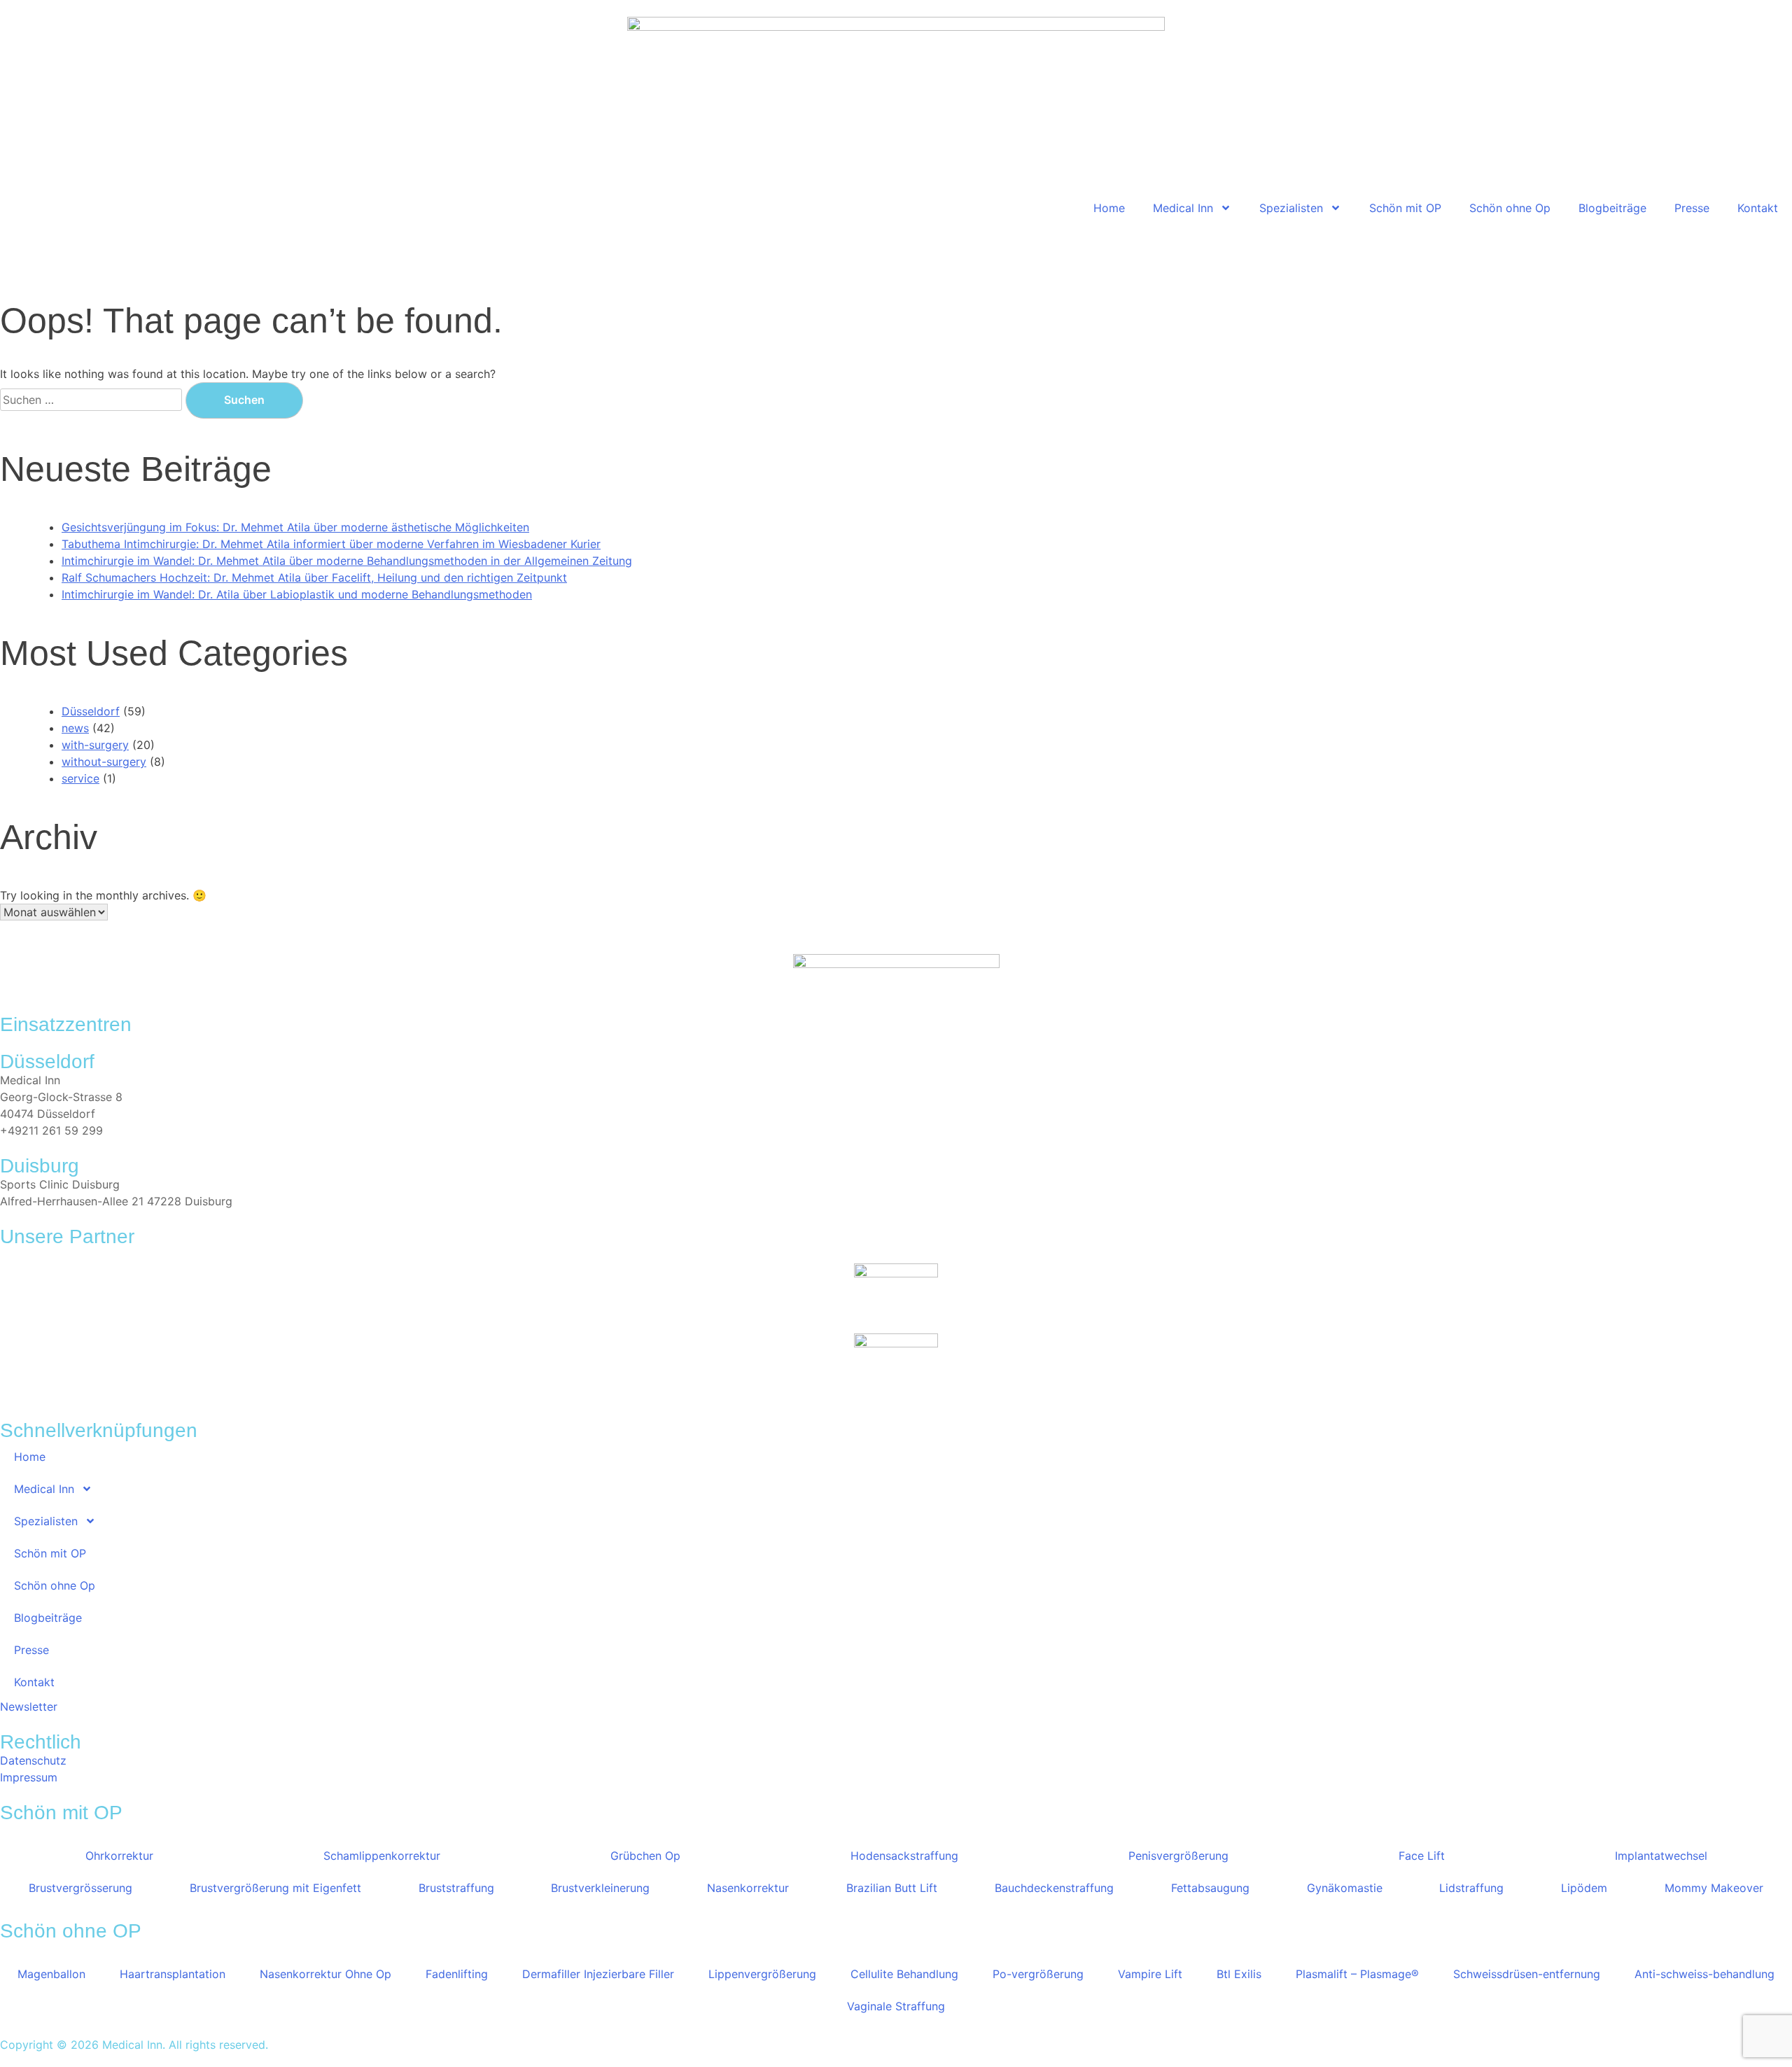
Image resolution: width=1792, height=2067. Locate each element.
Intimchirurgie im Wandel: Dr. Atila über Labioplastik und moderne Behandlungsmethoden (297, 594)
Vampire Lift (1150, 1974)
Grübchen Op (645, 1856)
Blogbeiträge (1612, 208)
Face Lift (1422, 1856)
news (75, 728)
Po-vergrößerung (1038, 1974)
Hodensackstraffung (904, 1856)
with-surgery (95, 745)
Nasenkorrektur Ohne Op (325, 1974)
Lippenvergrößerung (762, 1974)
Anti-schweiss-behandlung (1704, 1974)
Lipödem (1584, 1888)
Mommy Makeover (1714, 1888)
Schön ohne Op (1510, 208)
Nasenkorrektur (748, 1888)
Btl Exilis (1239, 1974)
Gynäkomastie (1345, 1888)
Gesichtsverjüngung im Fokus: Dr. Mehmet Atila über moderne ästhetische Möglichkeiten (295, 527)
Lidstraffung (1471, 1888)
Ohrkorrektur (119, 1856)
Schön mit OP (1405, 208)
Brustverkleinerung (600, 1888)
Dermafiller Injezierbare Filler (598, 1974)
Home (1109, 208)
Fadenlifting (457, 1974)
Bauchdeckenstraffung (1054, 1888)
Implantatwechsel (1661, 1856)
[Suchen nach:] (93, 400)
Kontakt (1758, 208)
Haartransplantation (173, 1974)
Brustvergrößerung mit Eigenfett (275, 1888)
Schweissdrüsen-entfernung (1527, 1974)
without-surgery (104, 762)
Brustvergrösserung (80, 1888)
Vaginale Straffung (896, 2006)
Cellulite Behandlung (904, 1974)
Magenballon (51, 1974)
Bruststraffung (456, 1888)
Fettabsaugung (1210, 1888)
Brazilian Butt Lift (892, 1888)
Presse (1692, 208)
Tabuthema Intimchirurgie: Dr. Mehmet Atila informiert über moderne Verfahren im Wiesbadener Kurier (331, 544)
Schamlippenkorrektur (382, 1856)
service (80, 778)
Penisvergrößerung (1178, 1856)
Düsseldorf (91, 711)
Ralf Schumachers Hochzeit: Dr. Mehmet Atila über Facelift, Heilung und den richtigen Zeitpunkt (314, 577)
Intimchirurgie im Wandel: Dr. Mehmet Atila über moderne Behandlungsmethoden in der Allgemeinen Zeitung (347, 561)
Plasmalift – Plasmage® (1357, 1974)
